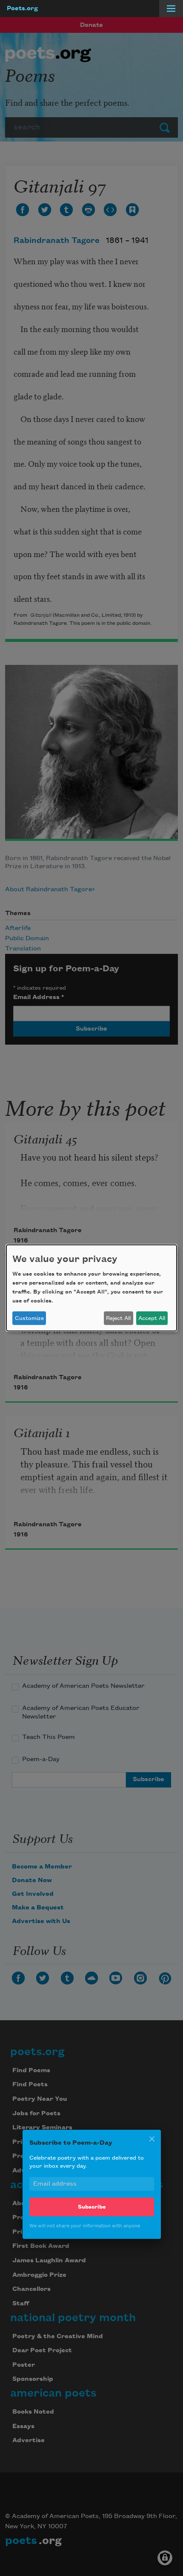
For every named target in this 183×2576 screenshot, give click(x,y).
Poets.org (22, 9)
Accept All (152, 1318)
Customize (29, 1318)
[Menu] (171, 9)
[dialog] (91, 1288)
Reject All (118, 1318)
